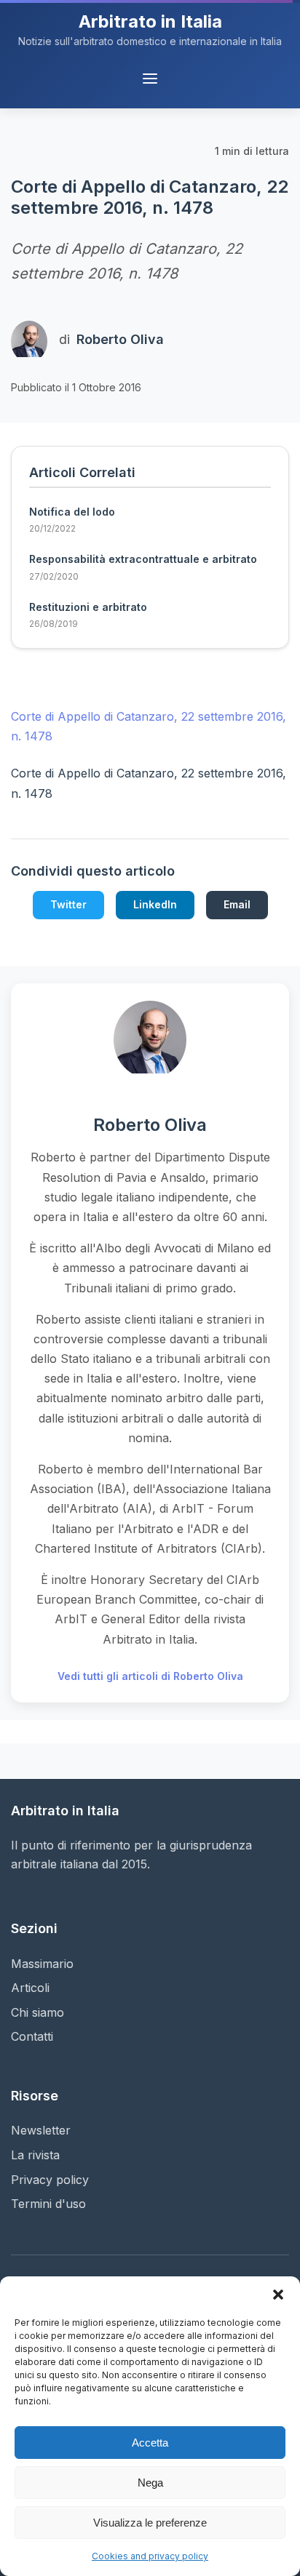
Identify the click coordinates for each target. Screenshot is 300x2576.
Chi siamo (37, 2012)
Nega (150, 2483)
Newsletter (41, 2130)
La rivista (35, 2155)
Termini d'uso (48, 2204)
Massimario (42, 1964)
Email (237, 904)
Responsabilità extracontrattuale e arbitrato (143, 559)
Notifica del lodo (72, 512)
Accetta (150, 2443)
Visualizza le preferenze (150, 2523)
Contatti (32, 2036)
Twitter (68, 904)
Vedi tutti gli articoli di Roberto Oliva (150, 1676)
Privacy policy (50, 2180)
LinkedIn (155, 904)
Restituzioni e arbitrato (88, 607)
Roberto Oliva (120, 339)
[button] (278, 2295)
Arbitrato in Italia (150, 21)
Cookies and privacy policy (150, 2556)
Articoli (30, 1988)
